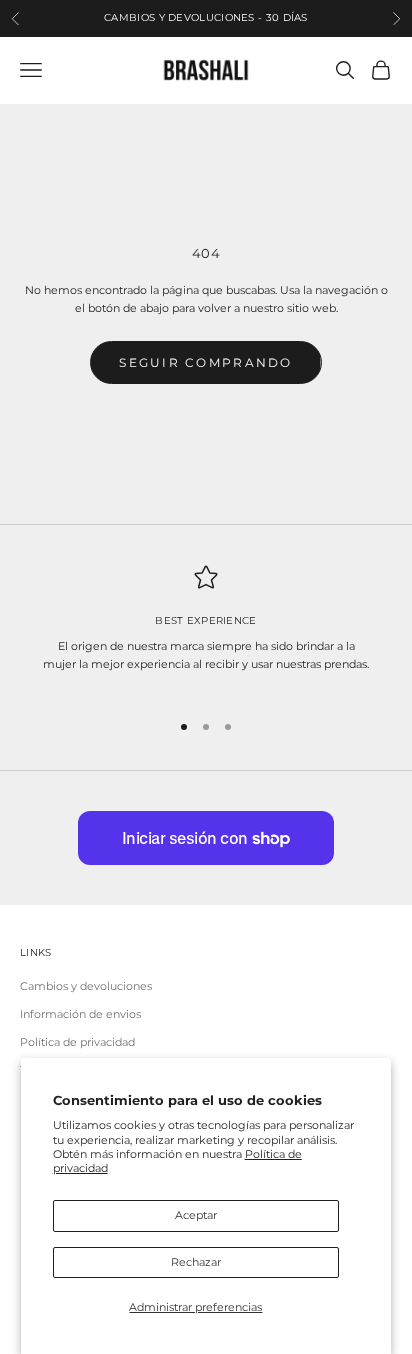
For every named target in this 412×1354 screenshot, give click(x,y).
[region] (206, 628)
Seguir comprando (205, 362)
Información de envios (80, 1014)
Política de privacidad (77, 1042)
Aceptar (196, 1215)
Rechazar (196, 1262)
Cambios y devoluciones (86, 986)
